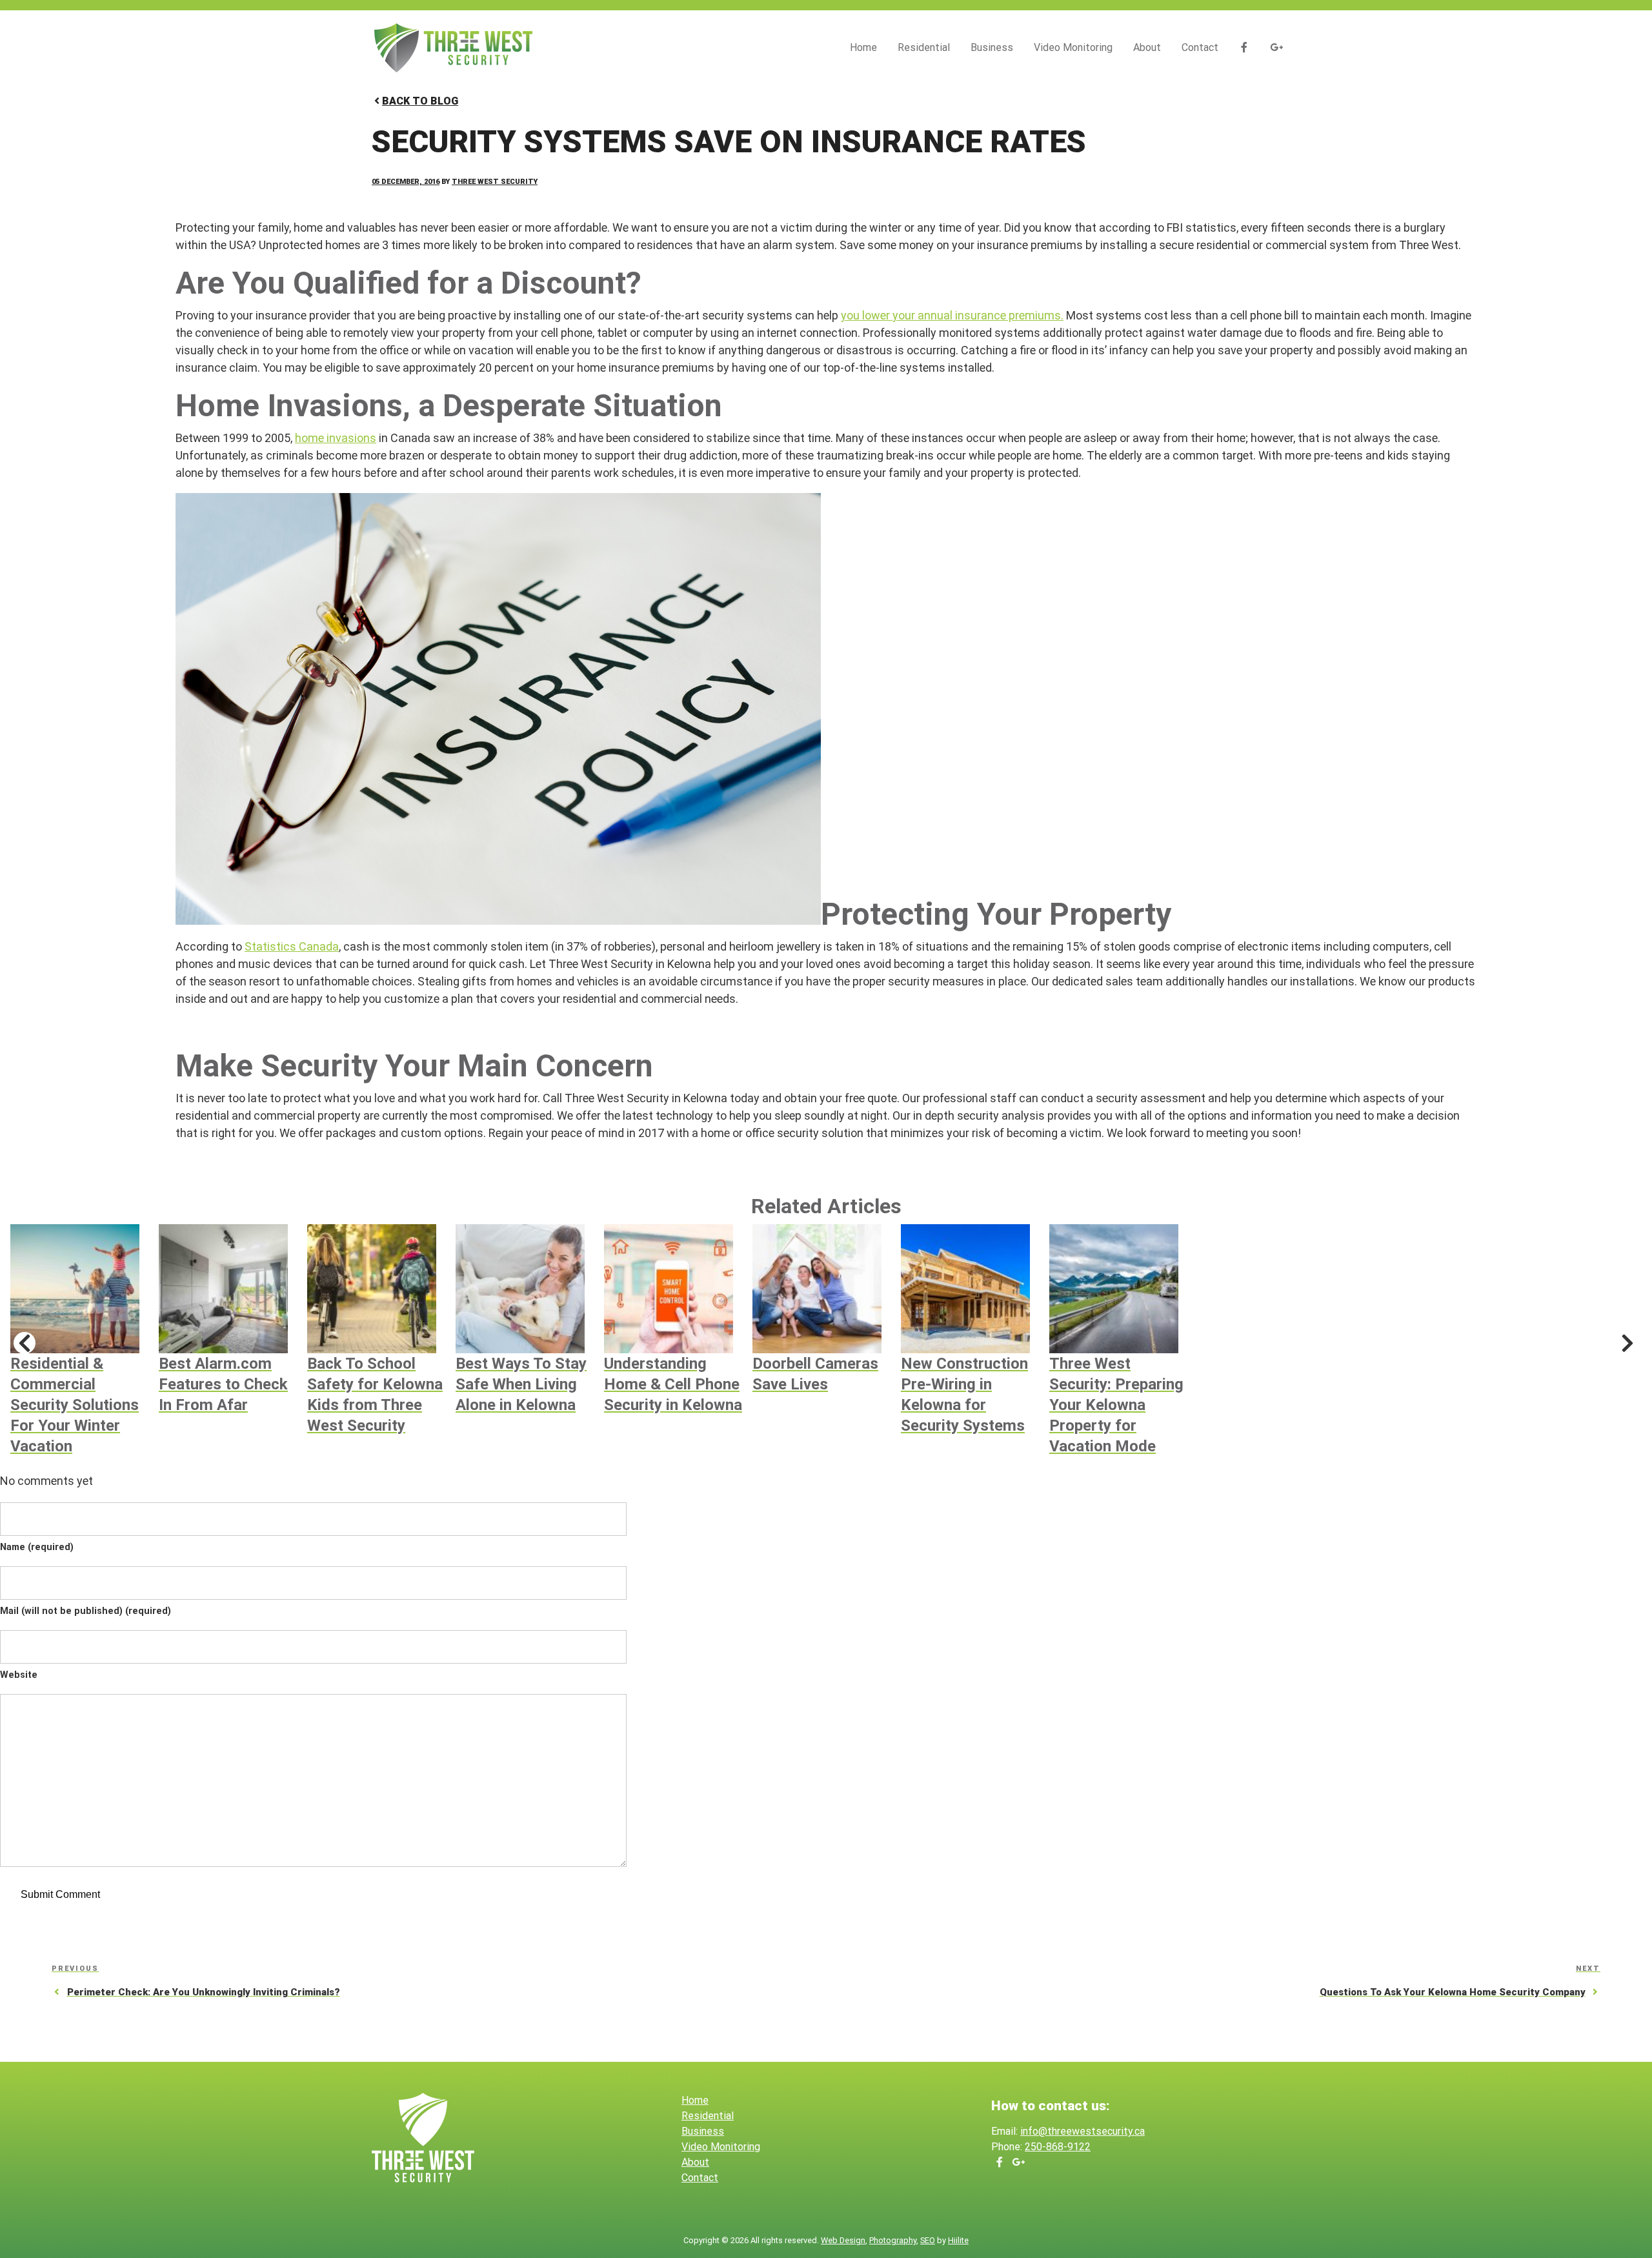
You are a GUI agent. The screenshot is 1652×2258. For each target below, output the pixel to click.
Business (992, 47)
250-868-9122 (1058, 2147)
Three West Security (495, 182)
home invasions (336, 438)
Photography (893, 2240)
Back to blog (420, 101)
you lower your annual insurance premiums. (952, 315)
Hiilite (958, 2240)
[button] (25, 1343)
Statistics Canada (292, 946)
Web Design (843, 2240)
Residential (924, 47)
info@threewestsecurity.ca (1083, 2131)
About (1147, 47)
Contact (1200, 47)
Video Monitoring (1073, 47)
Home (863, 47)
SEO (928, 2240)
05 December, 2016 (406, 182)
